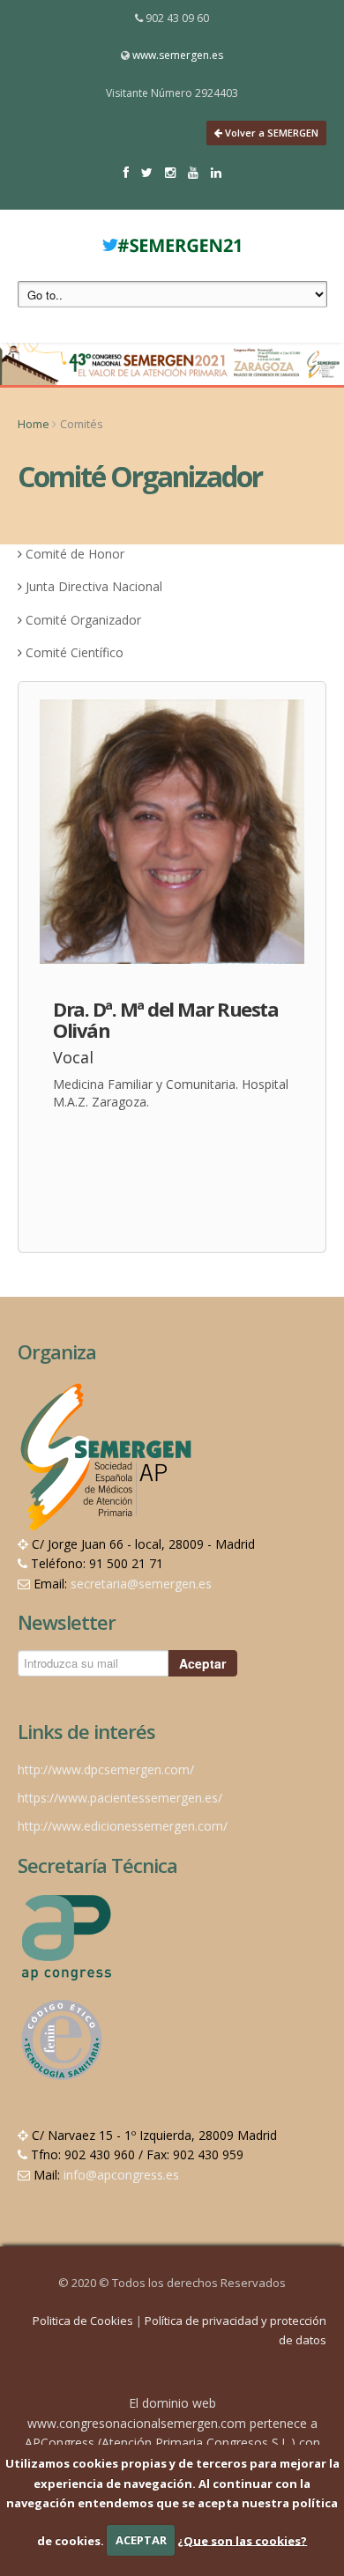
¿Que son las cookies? (242, 2540)
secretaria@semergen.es (141, 1584)
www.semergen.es (178, 55)
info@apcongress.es (121, 2175)
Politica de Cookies (84, 2321)
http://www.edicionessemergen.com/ (123, 1826)
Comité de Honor (75, 554)
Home (34, 424)
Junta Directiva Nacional (94, 586)
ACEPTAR (141, 2540)
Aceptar (202, 1663)
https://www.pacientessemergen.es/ (120, 1798)
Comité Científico (75, 652)
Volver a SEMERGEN (270, 133)
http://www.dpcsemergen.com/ (106, 1769)
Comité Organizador (83, 620)
